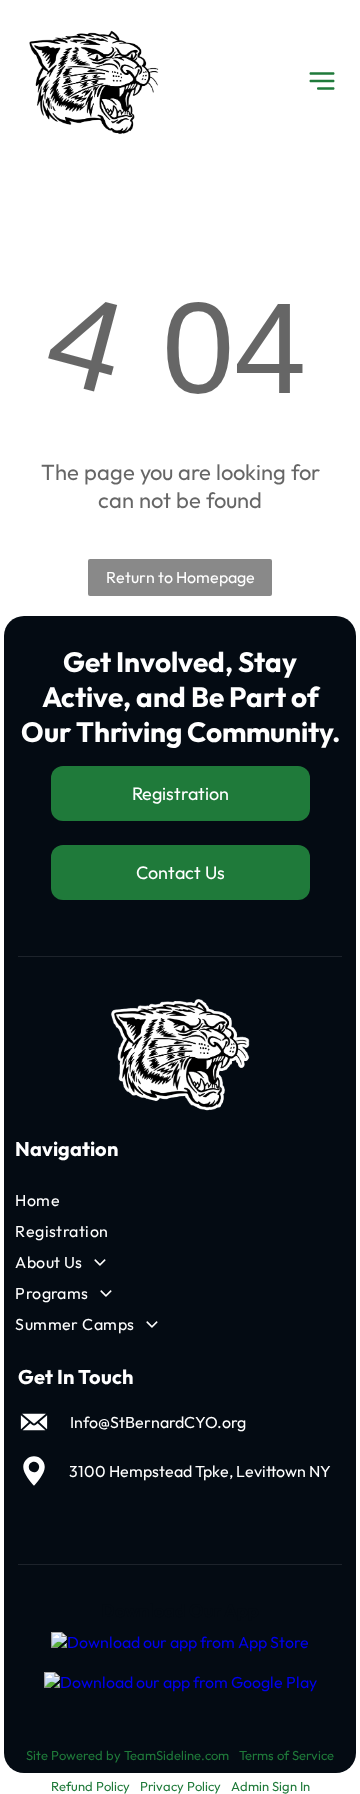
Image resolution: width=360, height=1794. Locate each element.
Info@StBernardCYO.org (158, 1422)
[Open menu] (322, 81)
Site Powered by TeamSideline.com (127, 1755)
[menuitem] (127, 1200)
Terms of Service (286, 1755)
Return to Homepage (180, 577)
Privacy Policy (180, 1786)
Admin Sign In (270, 1786)
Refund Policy (90, 1786)
